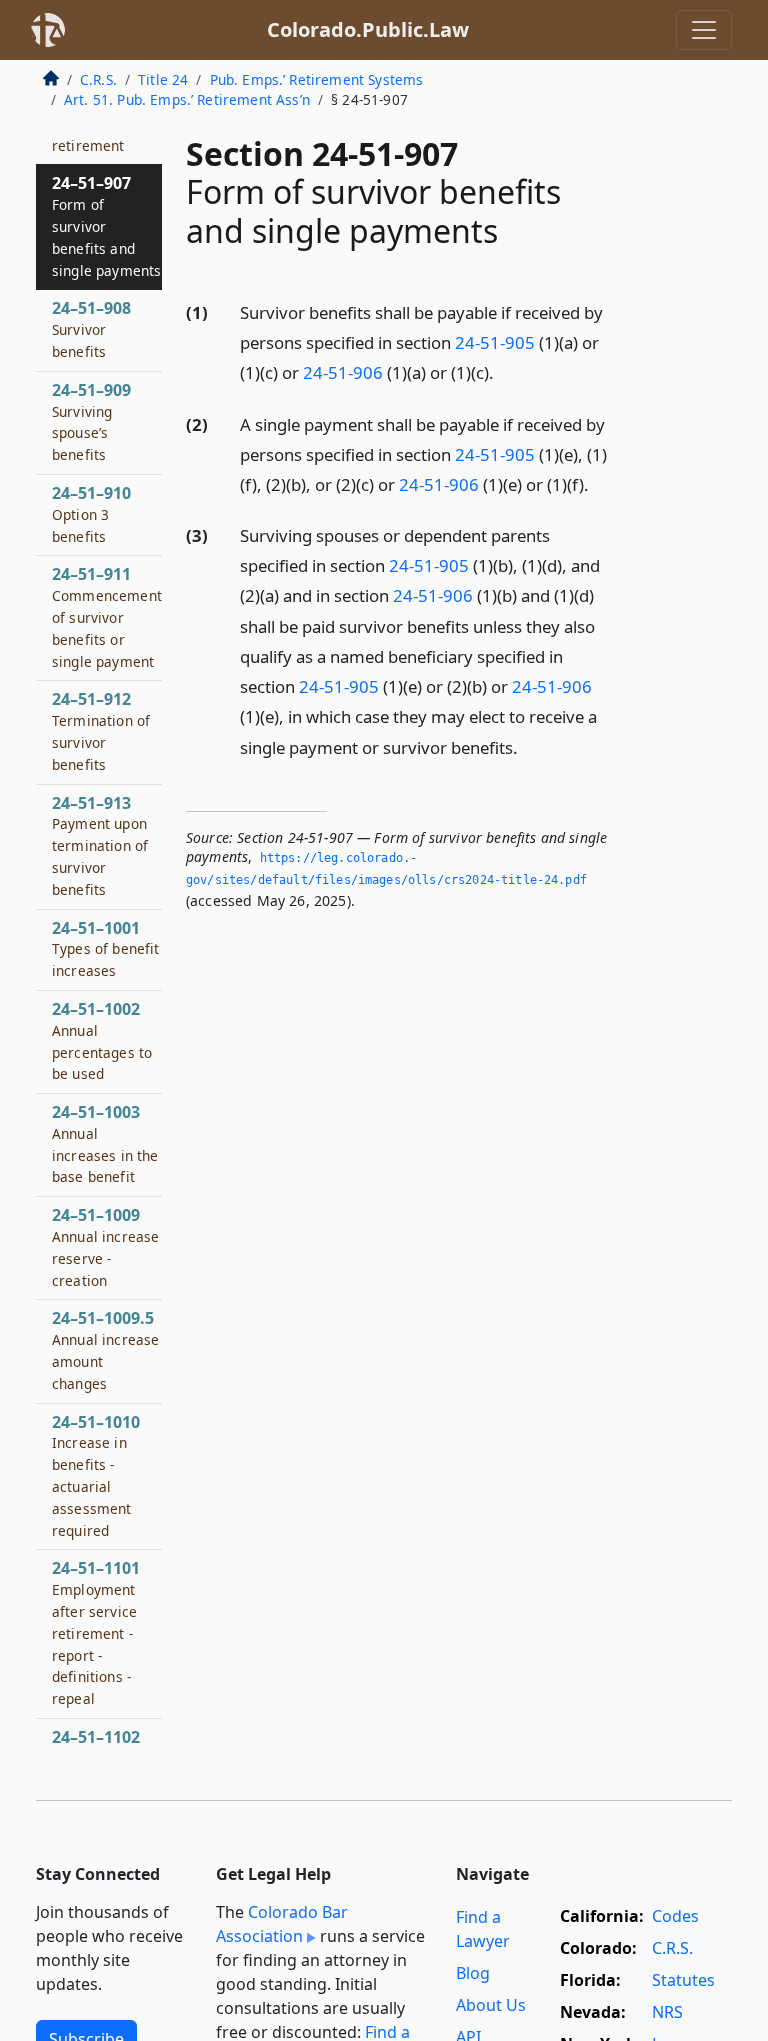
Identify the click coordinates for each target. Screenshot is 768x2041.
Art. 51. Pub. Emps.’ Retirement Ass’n (187, 99)
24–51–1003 (105, 1143)
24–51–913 (100, 845)
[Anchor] (505, 371)
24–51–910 (91, 514)
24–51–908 (91, 329)
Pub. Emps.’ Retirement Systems (317, 79)
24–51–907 (106, 225)
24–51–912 (101, 730)
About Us (491, 2005)
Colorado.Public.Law (368, 29)
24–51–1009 (105, 1246)
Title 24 (163, 79)
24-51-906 (343, 372)
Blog (473, 1973)
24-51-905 (495, 342)
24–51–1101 (96, 1632)
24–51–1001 (106, 949)
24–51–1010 (96, 1475)
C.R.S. (98, 79)
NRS (667, 2012)
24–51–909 (91, 421)
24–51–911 (107, 616)
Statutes (683, 1980)
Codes (675, 1916)
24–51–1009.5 (105, 1349)
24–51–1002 (102, 1040)
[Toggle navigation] (704, 30)
